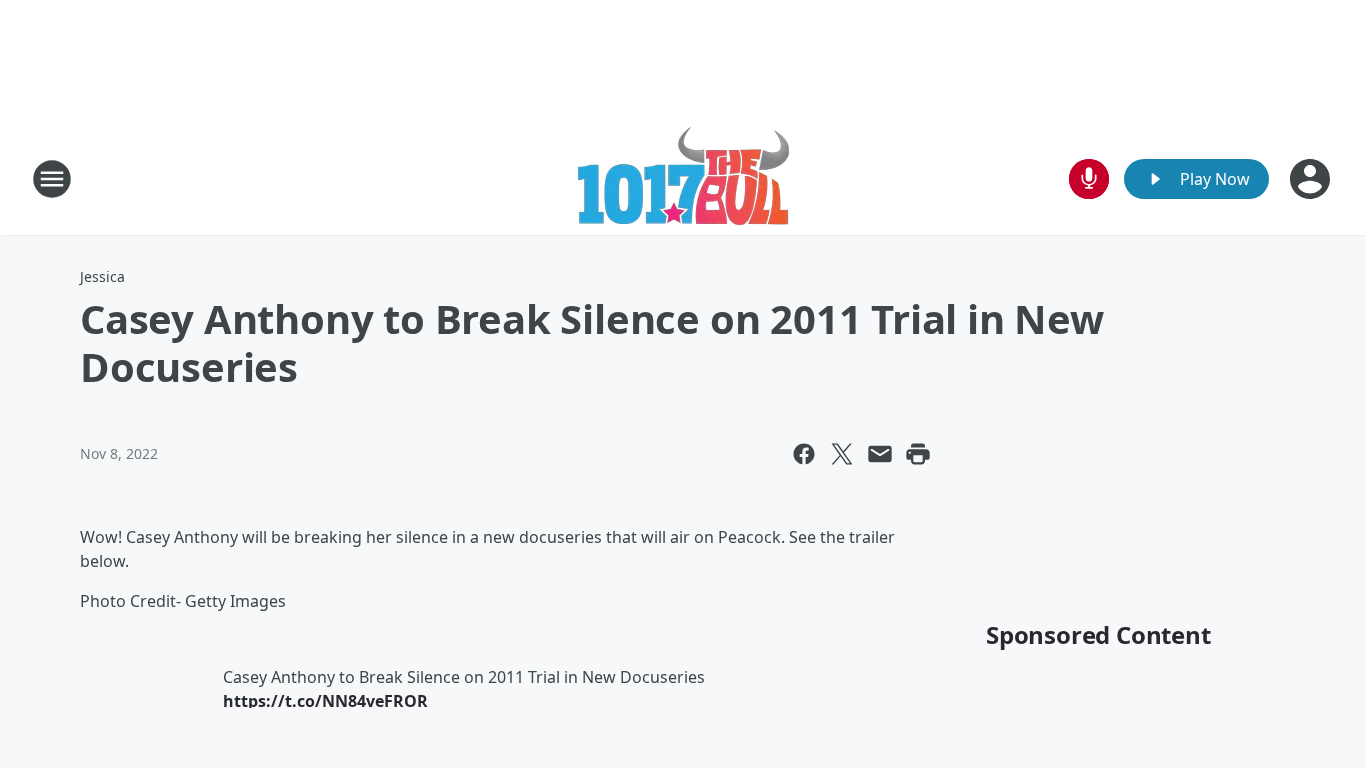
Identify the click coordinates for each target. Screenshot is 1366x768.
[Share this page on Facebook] (804, 454)
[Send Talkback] (1089, 179)
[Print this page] (918, 454)
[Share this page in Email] (880, 454)
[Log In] (1312, 179)
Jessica (102, 276)
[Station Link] (683, 178)
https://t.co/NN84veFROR (325, 701)
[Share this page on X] (842, 454)
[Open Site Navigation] (52, 179)
